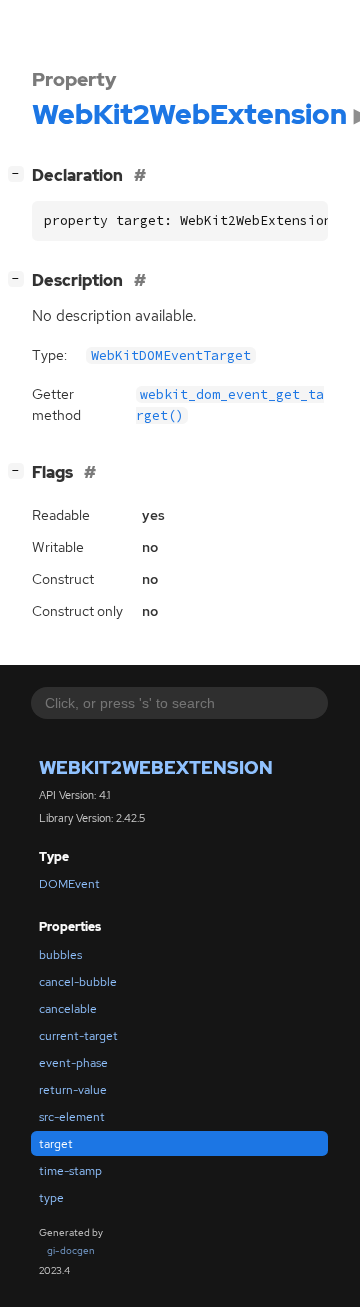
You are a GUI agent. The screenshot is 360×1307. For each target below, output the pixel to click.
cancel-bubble (78, 982)
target (56, 1144)
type (51, 1198)
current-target (78, 1036)
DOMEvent (69, 884)
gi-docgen (71, 1250)
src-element (72, 1117)
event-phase (73, 1063)
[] (20, 173)
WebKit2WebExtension (156, 767)
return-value (73, 1090)
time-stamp (70, 1171)
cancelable (68, 1009)
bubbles (60, 955)
